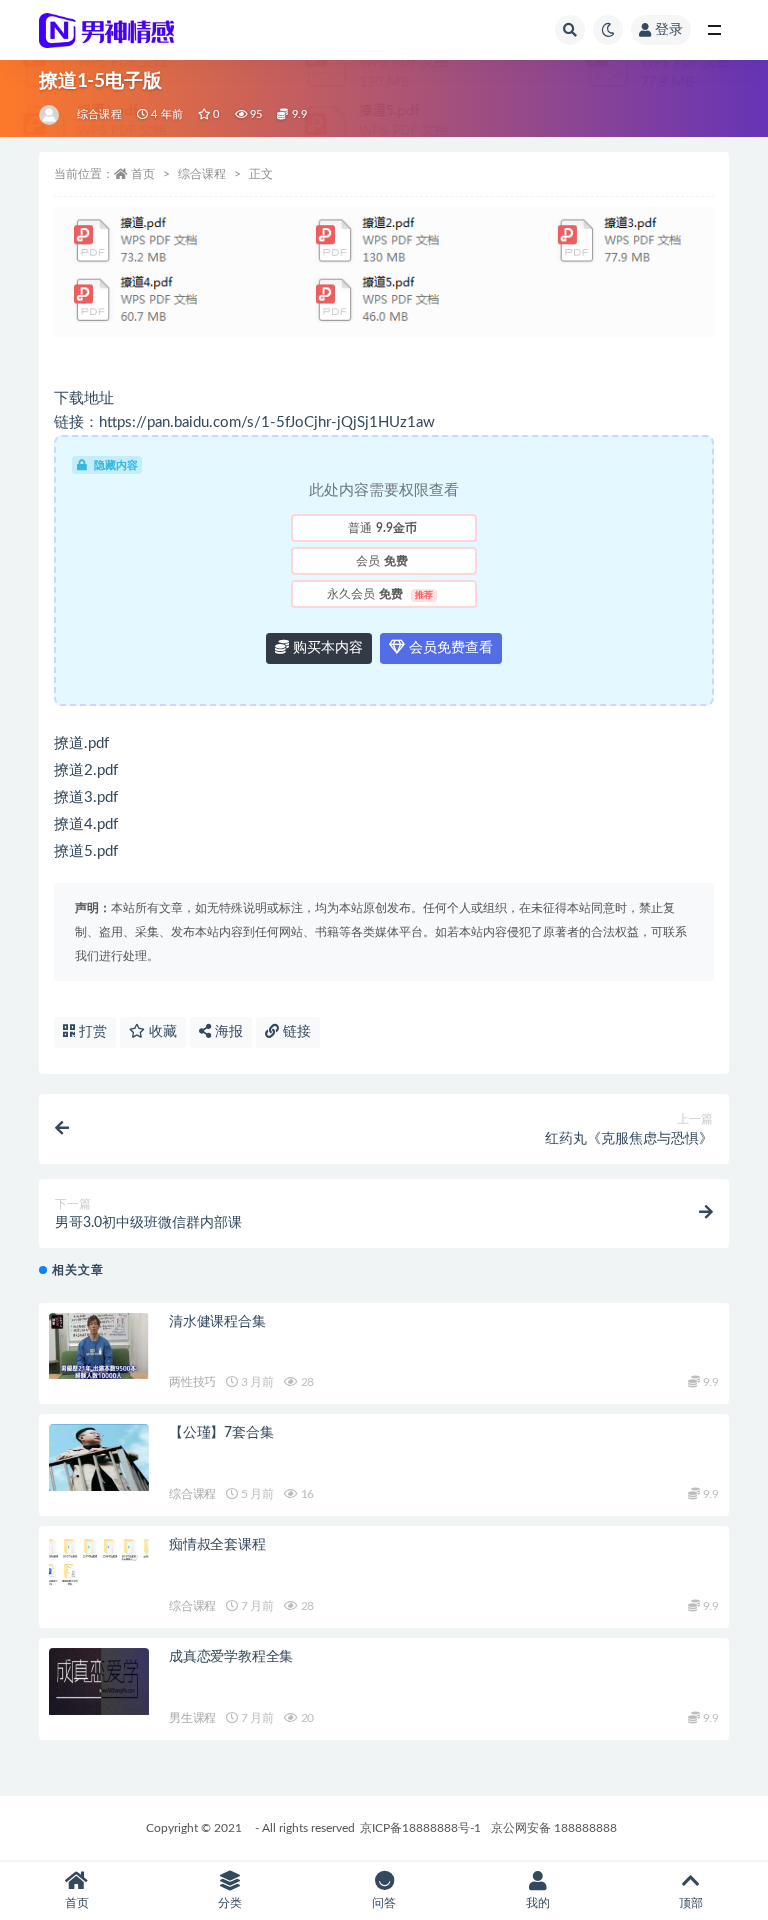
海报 (227, 1032)
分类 (230, 1903)
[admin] (50, 115)
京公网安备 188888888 (554, 1828)
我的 (538, 1903)
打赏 (91, 1032)
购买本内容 (326, 648)
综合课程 (99, 114)
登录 (669, 30)
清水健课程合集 (217, 1322)
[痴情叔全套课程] (99, 1561)
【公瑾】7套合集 (221, 1433)
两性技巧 (192, 1382)
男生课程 (192, 1718)
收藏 (161, 1032)
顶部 (691, 1903)
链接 (295, 1032)
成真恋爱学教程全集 (231, 1657)
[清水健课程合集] (99, 1346)
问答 (384, 1903)
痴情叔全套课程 (217, 1545)
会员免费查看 (449, 648)
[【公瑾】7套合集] (99, 1457)
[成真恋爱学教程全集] (99, 1681)
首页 (143, 174)
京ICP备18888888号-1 (420, 1828)
